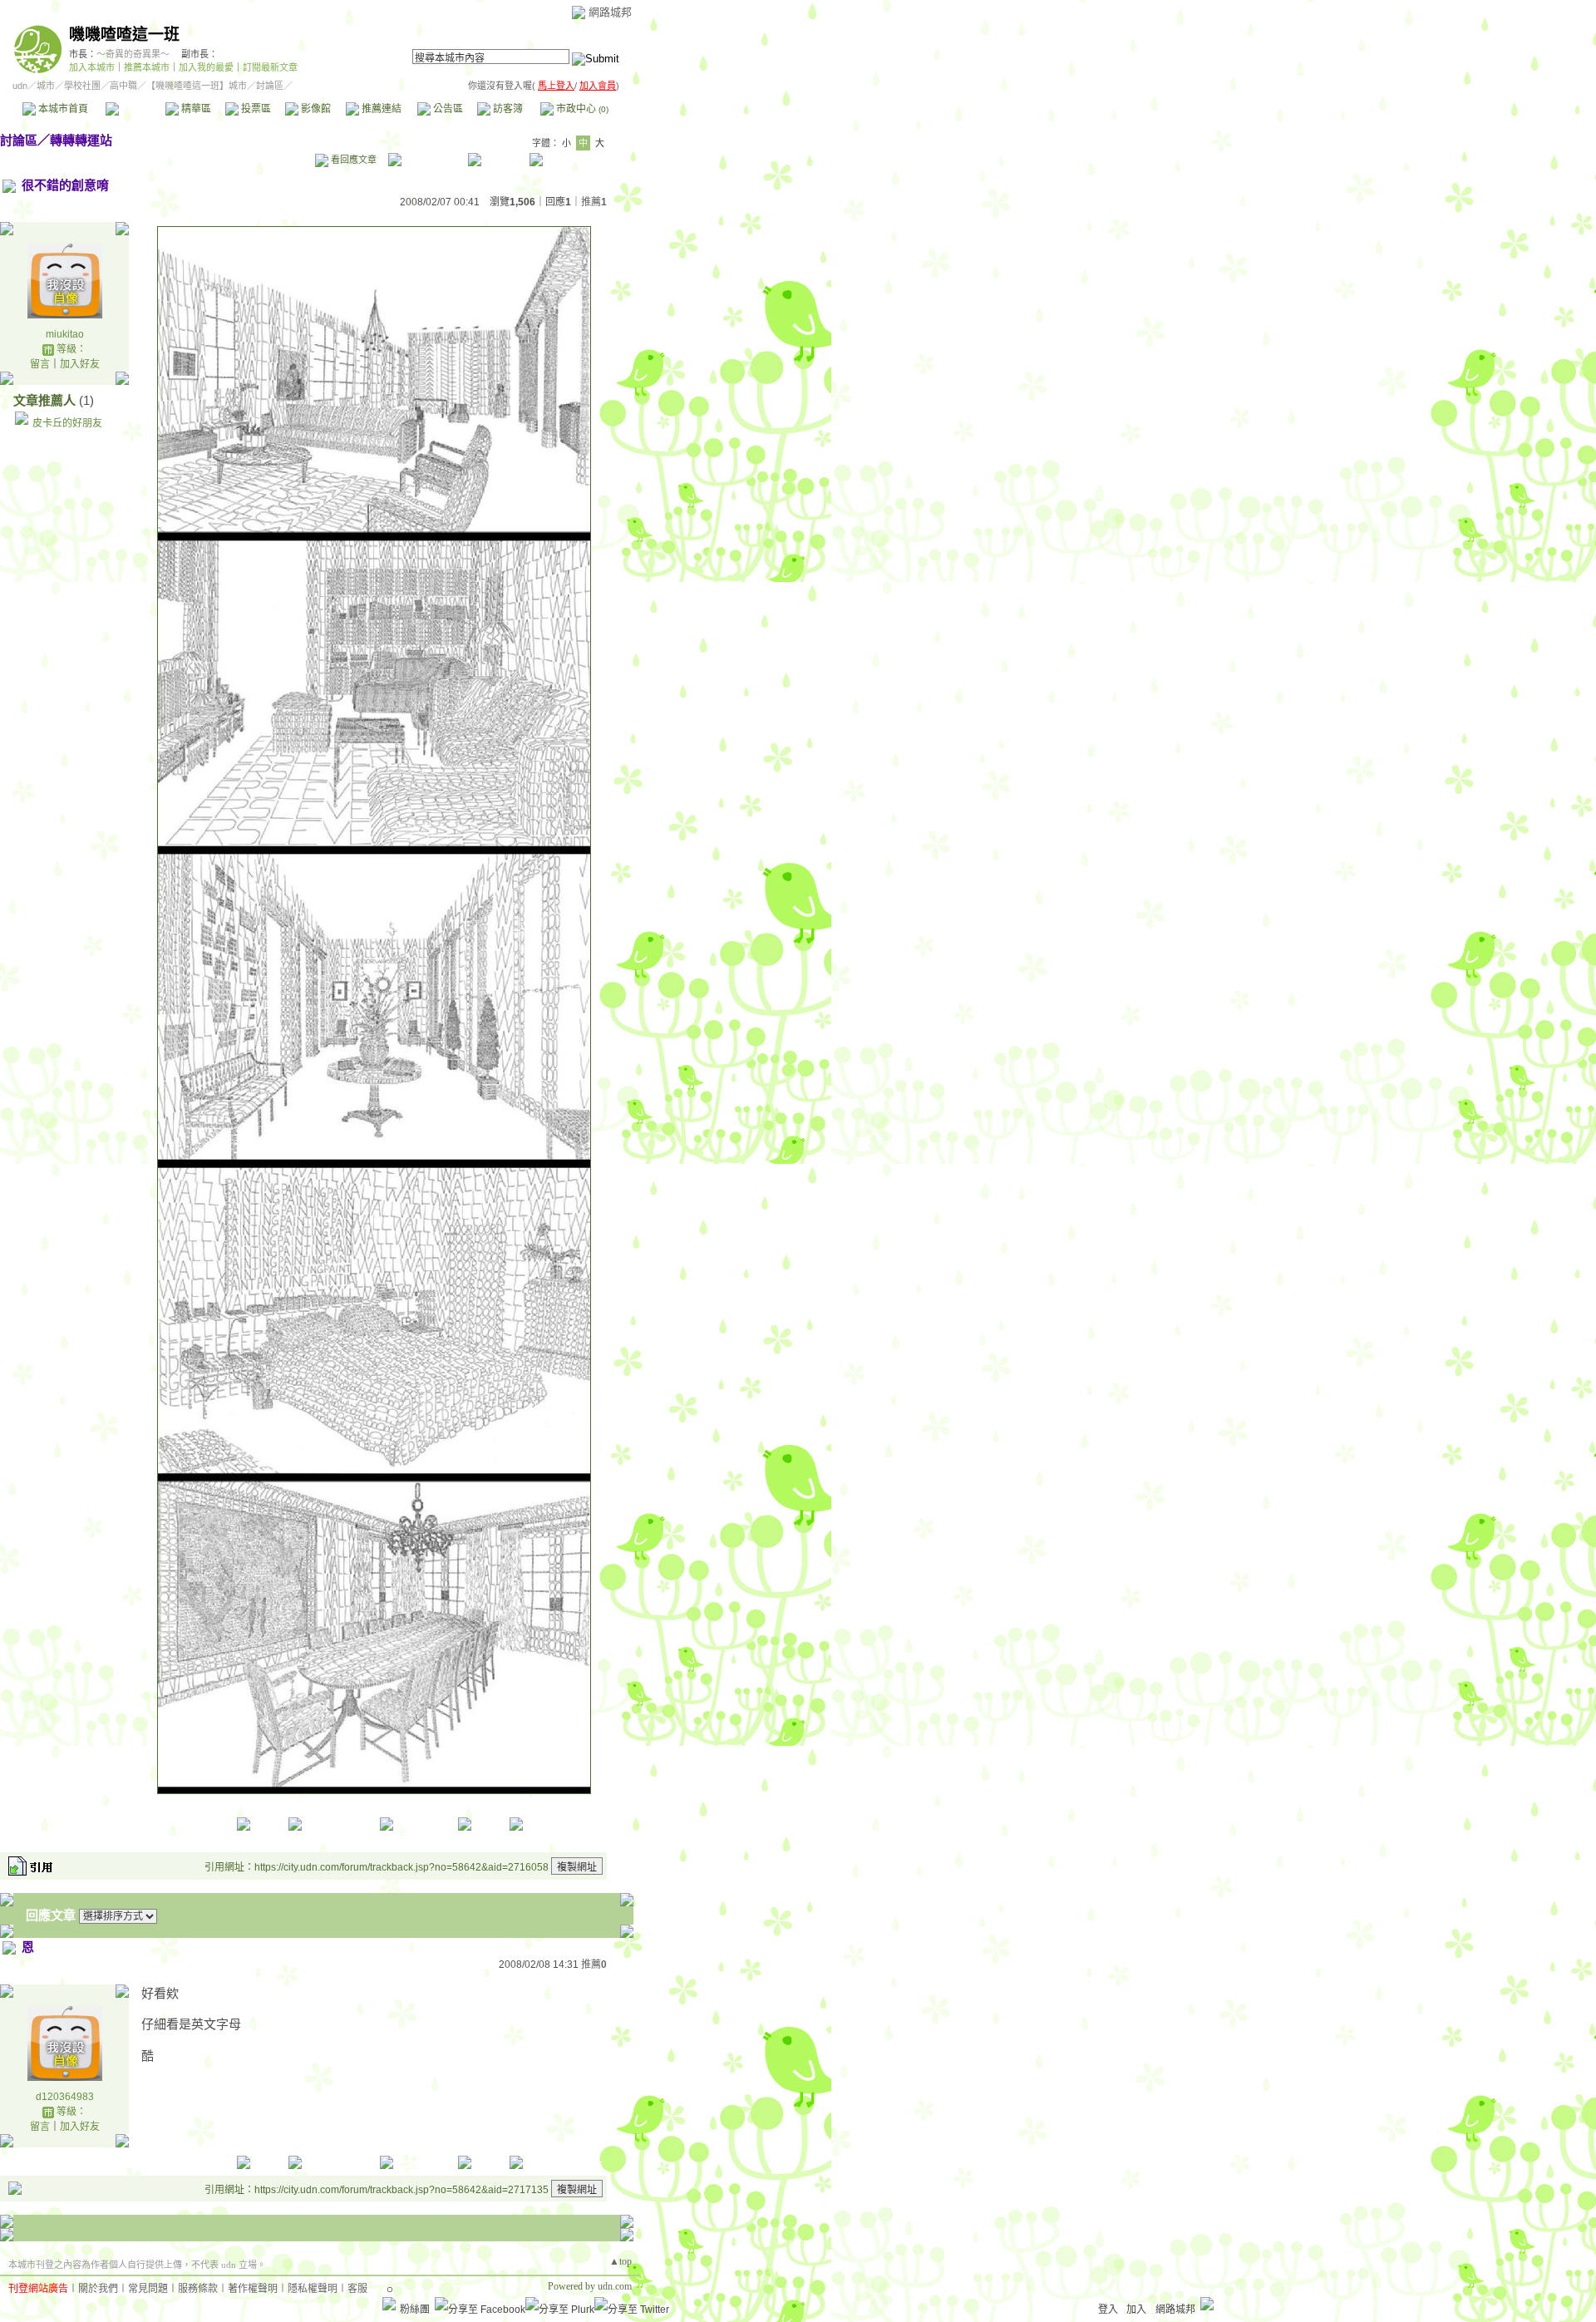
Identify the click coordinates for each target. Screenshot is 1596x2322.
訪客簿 (507, 109)
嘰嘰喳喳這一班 (124, 35)
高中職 (123, 86)
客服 (357, 2289)
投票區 (255, 109)
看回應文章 (352, 160)
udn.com (615, 2286)
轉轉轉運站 (81, 140)
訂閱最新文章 (270, 67)
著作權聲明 (253, 2289)
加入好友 (80, 364)
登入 (1108, 2310)
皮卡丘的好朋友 (67, 423)
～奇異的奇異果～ (133, 54)
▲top (621, 2261)
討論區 (135, 109)
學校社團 (82, 86)
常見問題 (148, 2289)
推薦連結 (380, 109)
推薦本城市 (147, 67)
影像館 (315, 109)
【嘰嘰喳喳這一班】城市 (197, 86)
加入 (1136, 2310)
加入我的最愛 (206, 67)
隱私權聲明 (313, 2289)
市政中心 (581, 109)
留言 (40, 364)
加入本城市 (92, 67)
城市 (46, 86)
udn (20, 86)
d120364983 (65, 2097)
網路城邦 (610, 12)
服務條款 (198, 2289)
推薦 (594, 202)
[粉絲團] (389, 2304)
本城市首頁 (62, 109)
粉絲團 (415, 2310)
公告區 (447, 109)
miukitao (65, 334)
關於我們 (98, 2289)
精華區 (195, 109)
